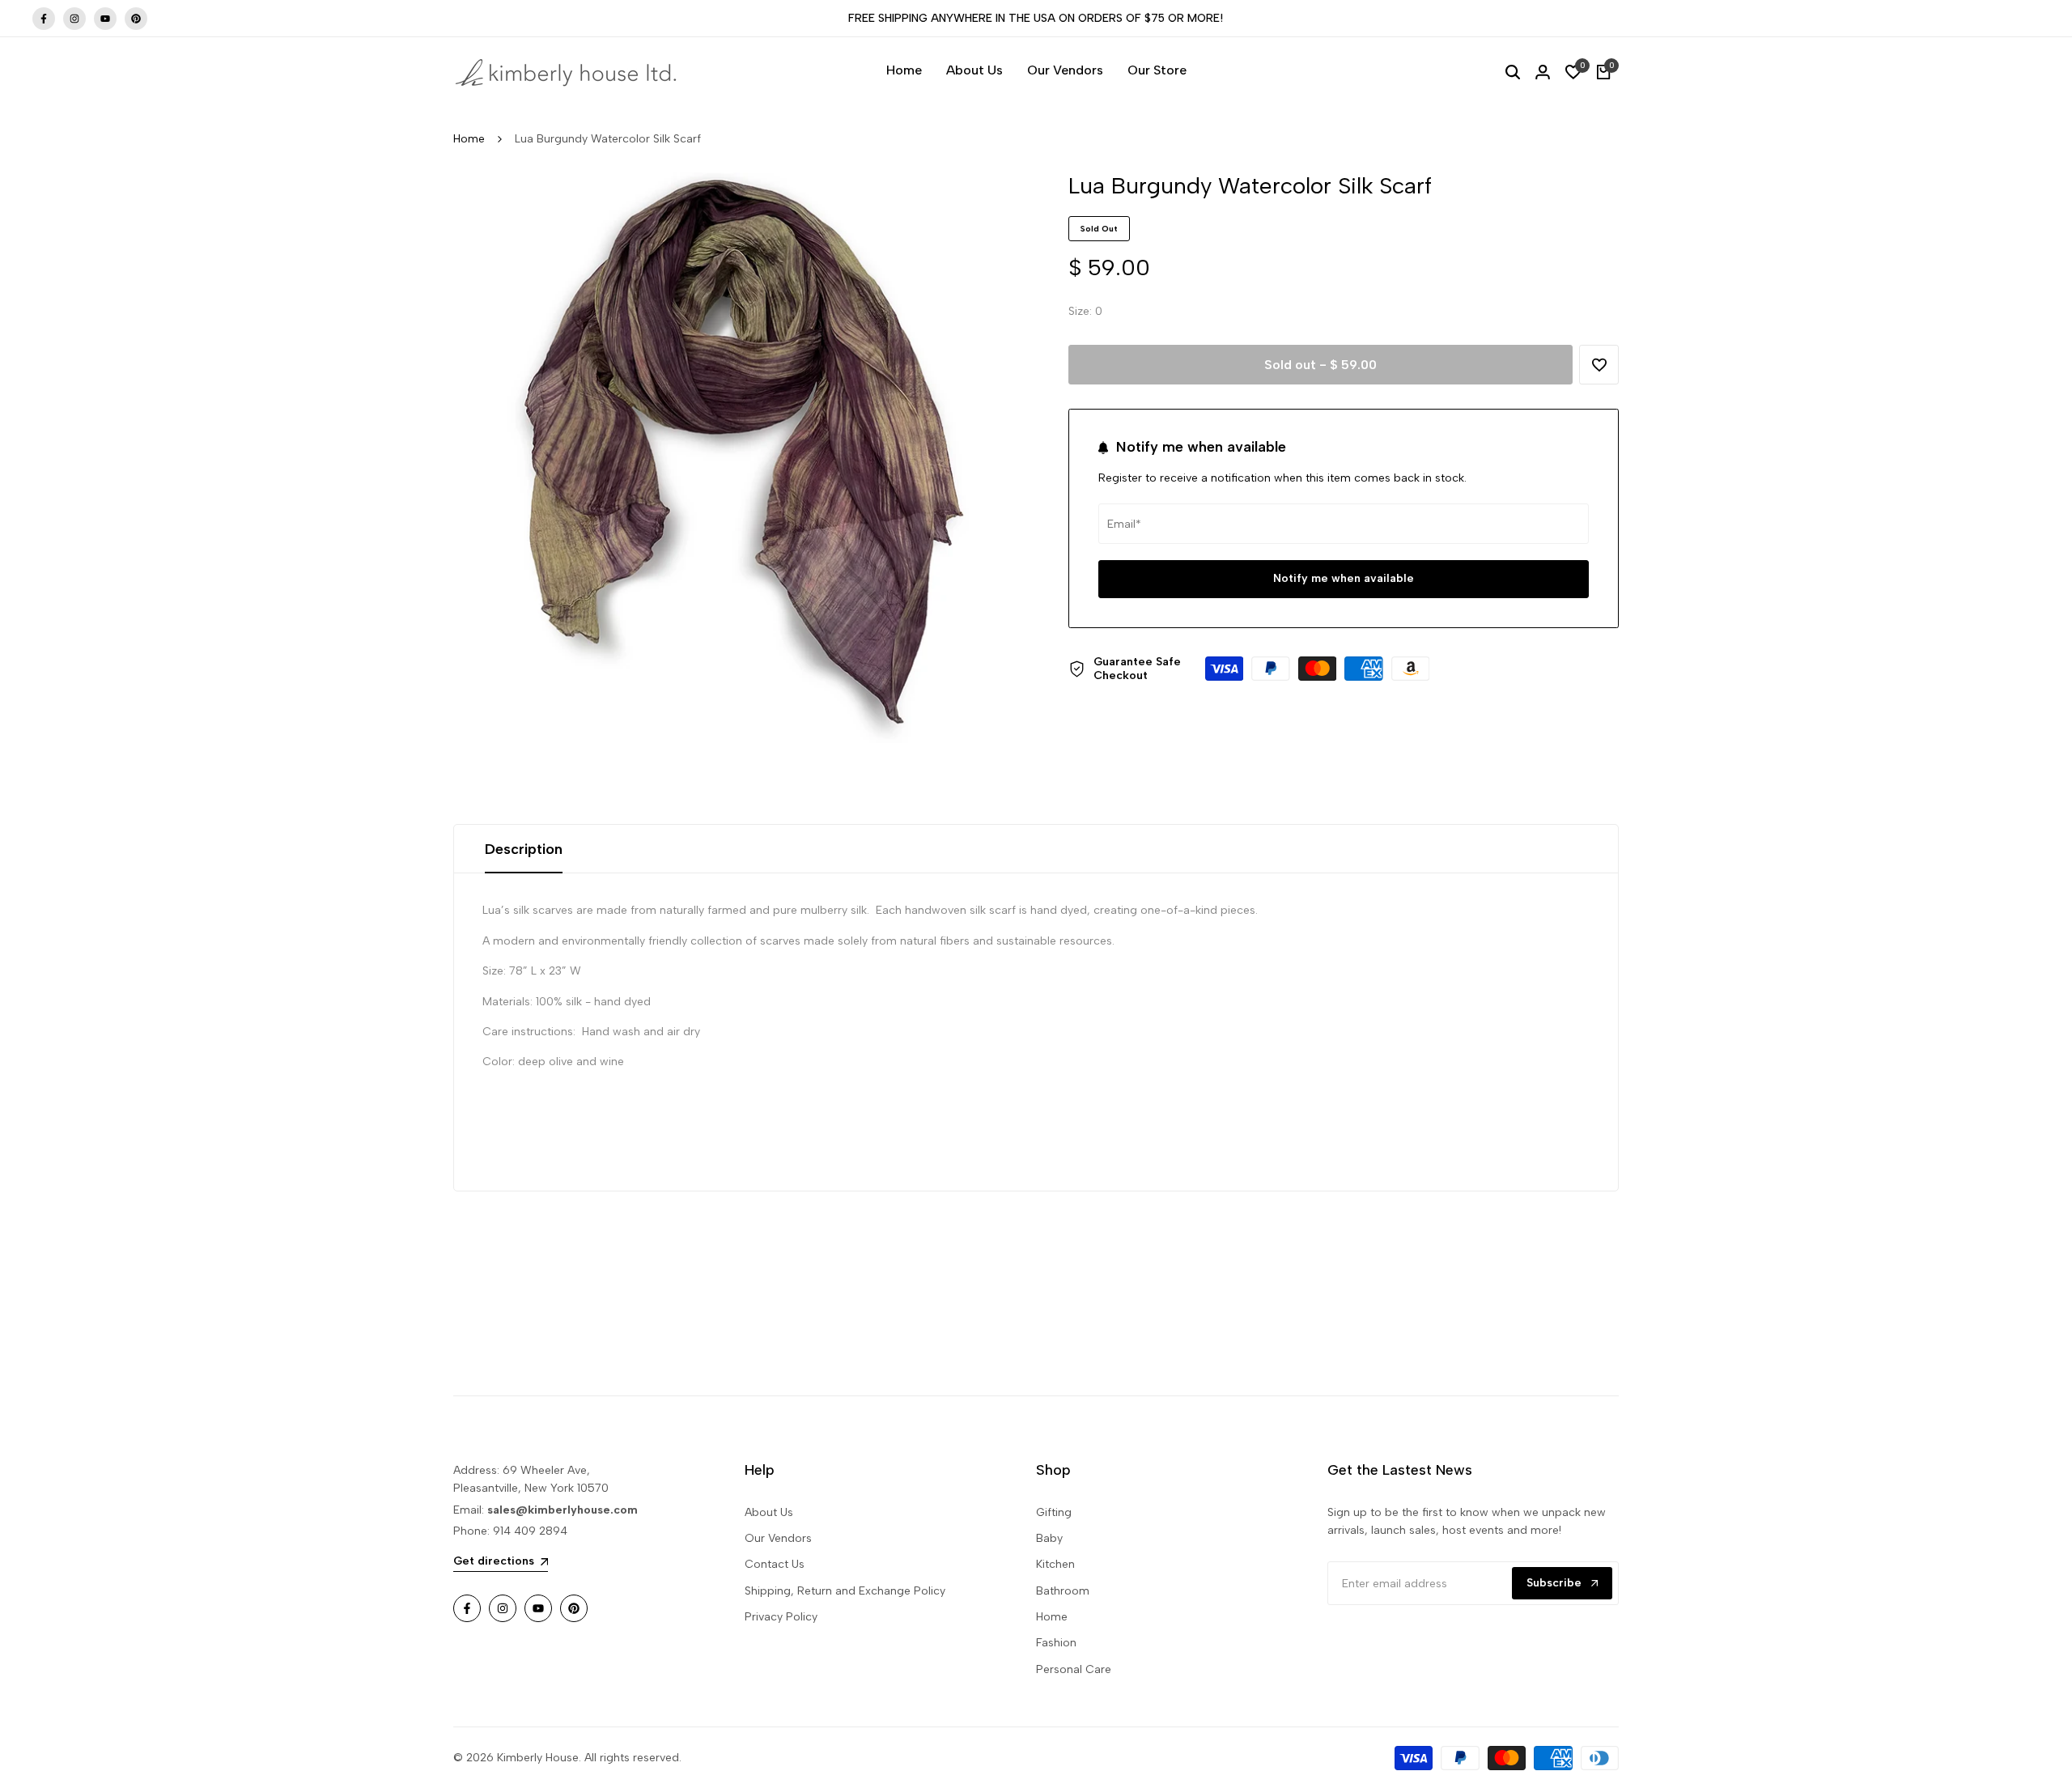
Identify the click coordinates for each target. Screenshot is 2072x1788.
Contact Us (775, 1564)
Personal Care (1074, 1669)
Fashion (1056, 1643)
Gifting (1054, 1512)
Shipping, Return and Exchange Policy (845, 1591)
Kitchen (1055, 1564)
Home (469, 139)
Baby (1049, 1538)
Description (524, 849)
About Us (769, 1512)
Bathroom (1063, 1591)
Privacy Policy (781, 1617)
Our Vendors (778, 1538)
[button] (1599, 365)
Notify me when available (1344, 579)
